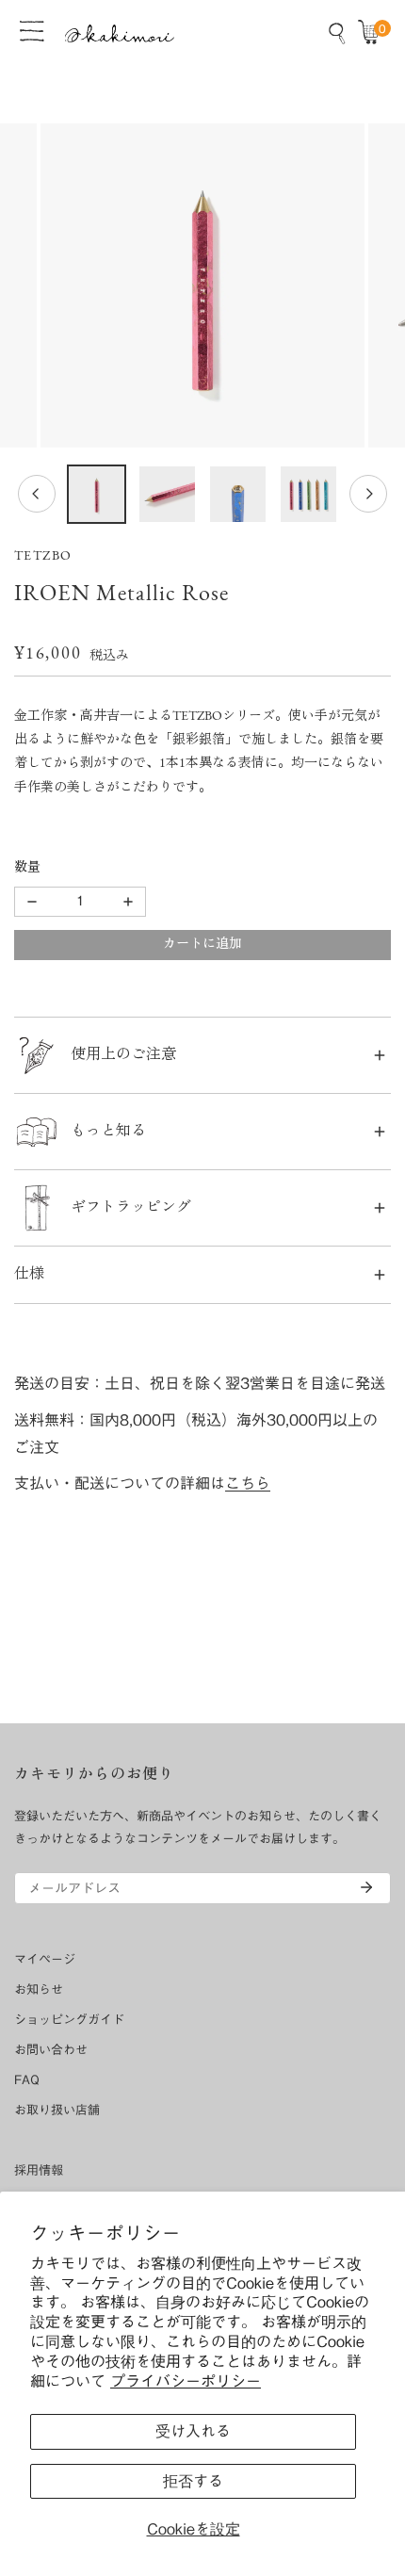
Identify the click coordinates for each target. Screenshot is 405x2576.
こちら (248, 1483)
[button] (373, 33)
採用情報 (39, 2170)
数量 (27, 868)
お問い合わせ (51, 2050)
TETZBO (43, 556)
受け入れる (193, 2431)
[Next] (368, 494)
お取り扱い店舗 (57, 2110)
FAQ (27, 2080)
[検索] (337, 33)
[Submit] (366, 1887)
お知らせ (39, 1989)
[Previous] (37, 494)
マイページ (45, 1959)
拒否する (193, 2481)
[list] (202, 285)
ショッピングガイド (69, 2020)
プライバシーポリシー (186, 2381)
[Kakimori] (120, 33)
